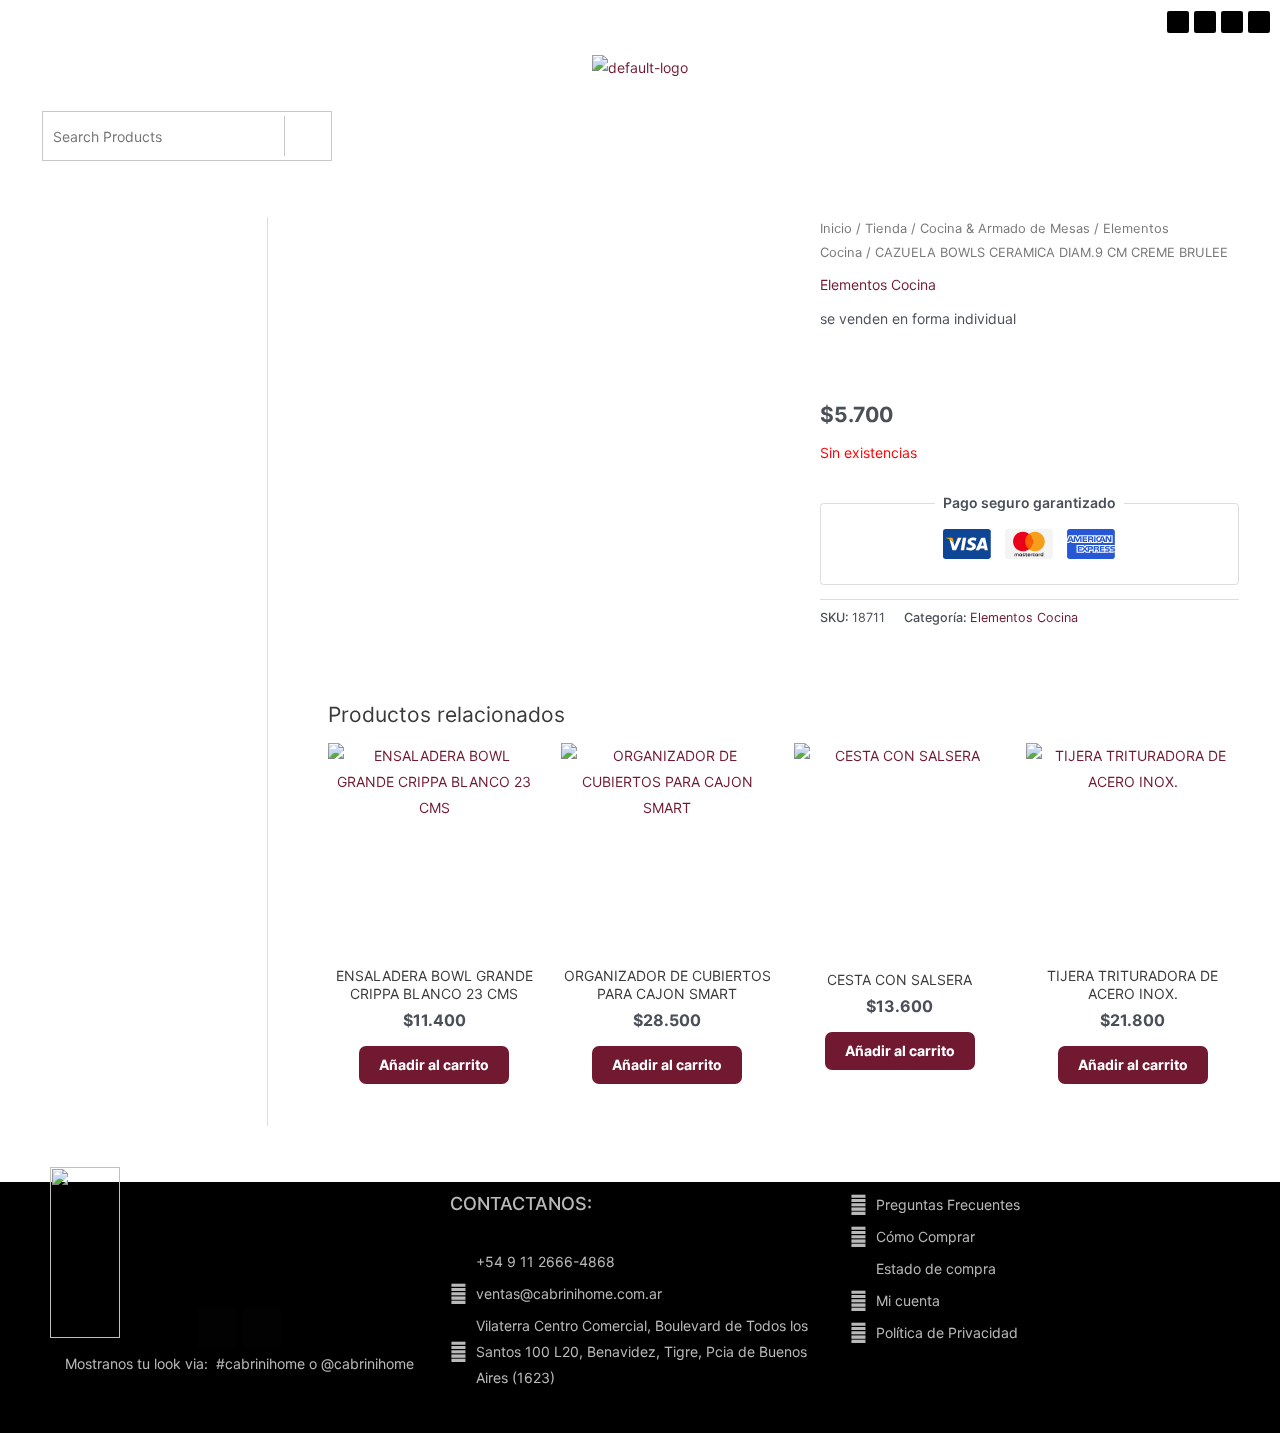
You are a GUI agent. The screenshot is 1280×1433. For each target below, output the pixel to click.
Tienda (886, 228)
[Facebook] (217, 1328)
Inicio (836, 228)
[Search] (307, 136)
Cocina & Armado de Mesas (1005, 228)
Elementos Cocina (878, 284)
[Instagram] (262, 1328)
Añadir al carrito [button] (434, 1064)
